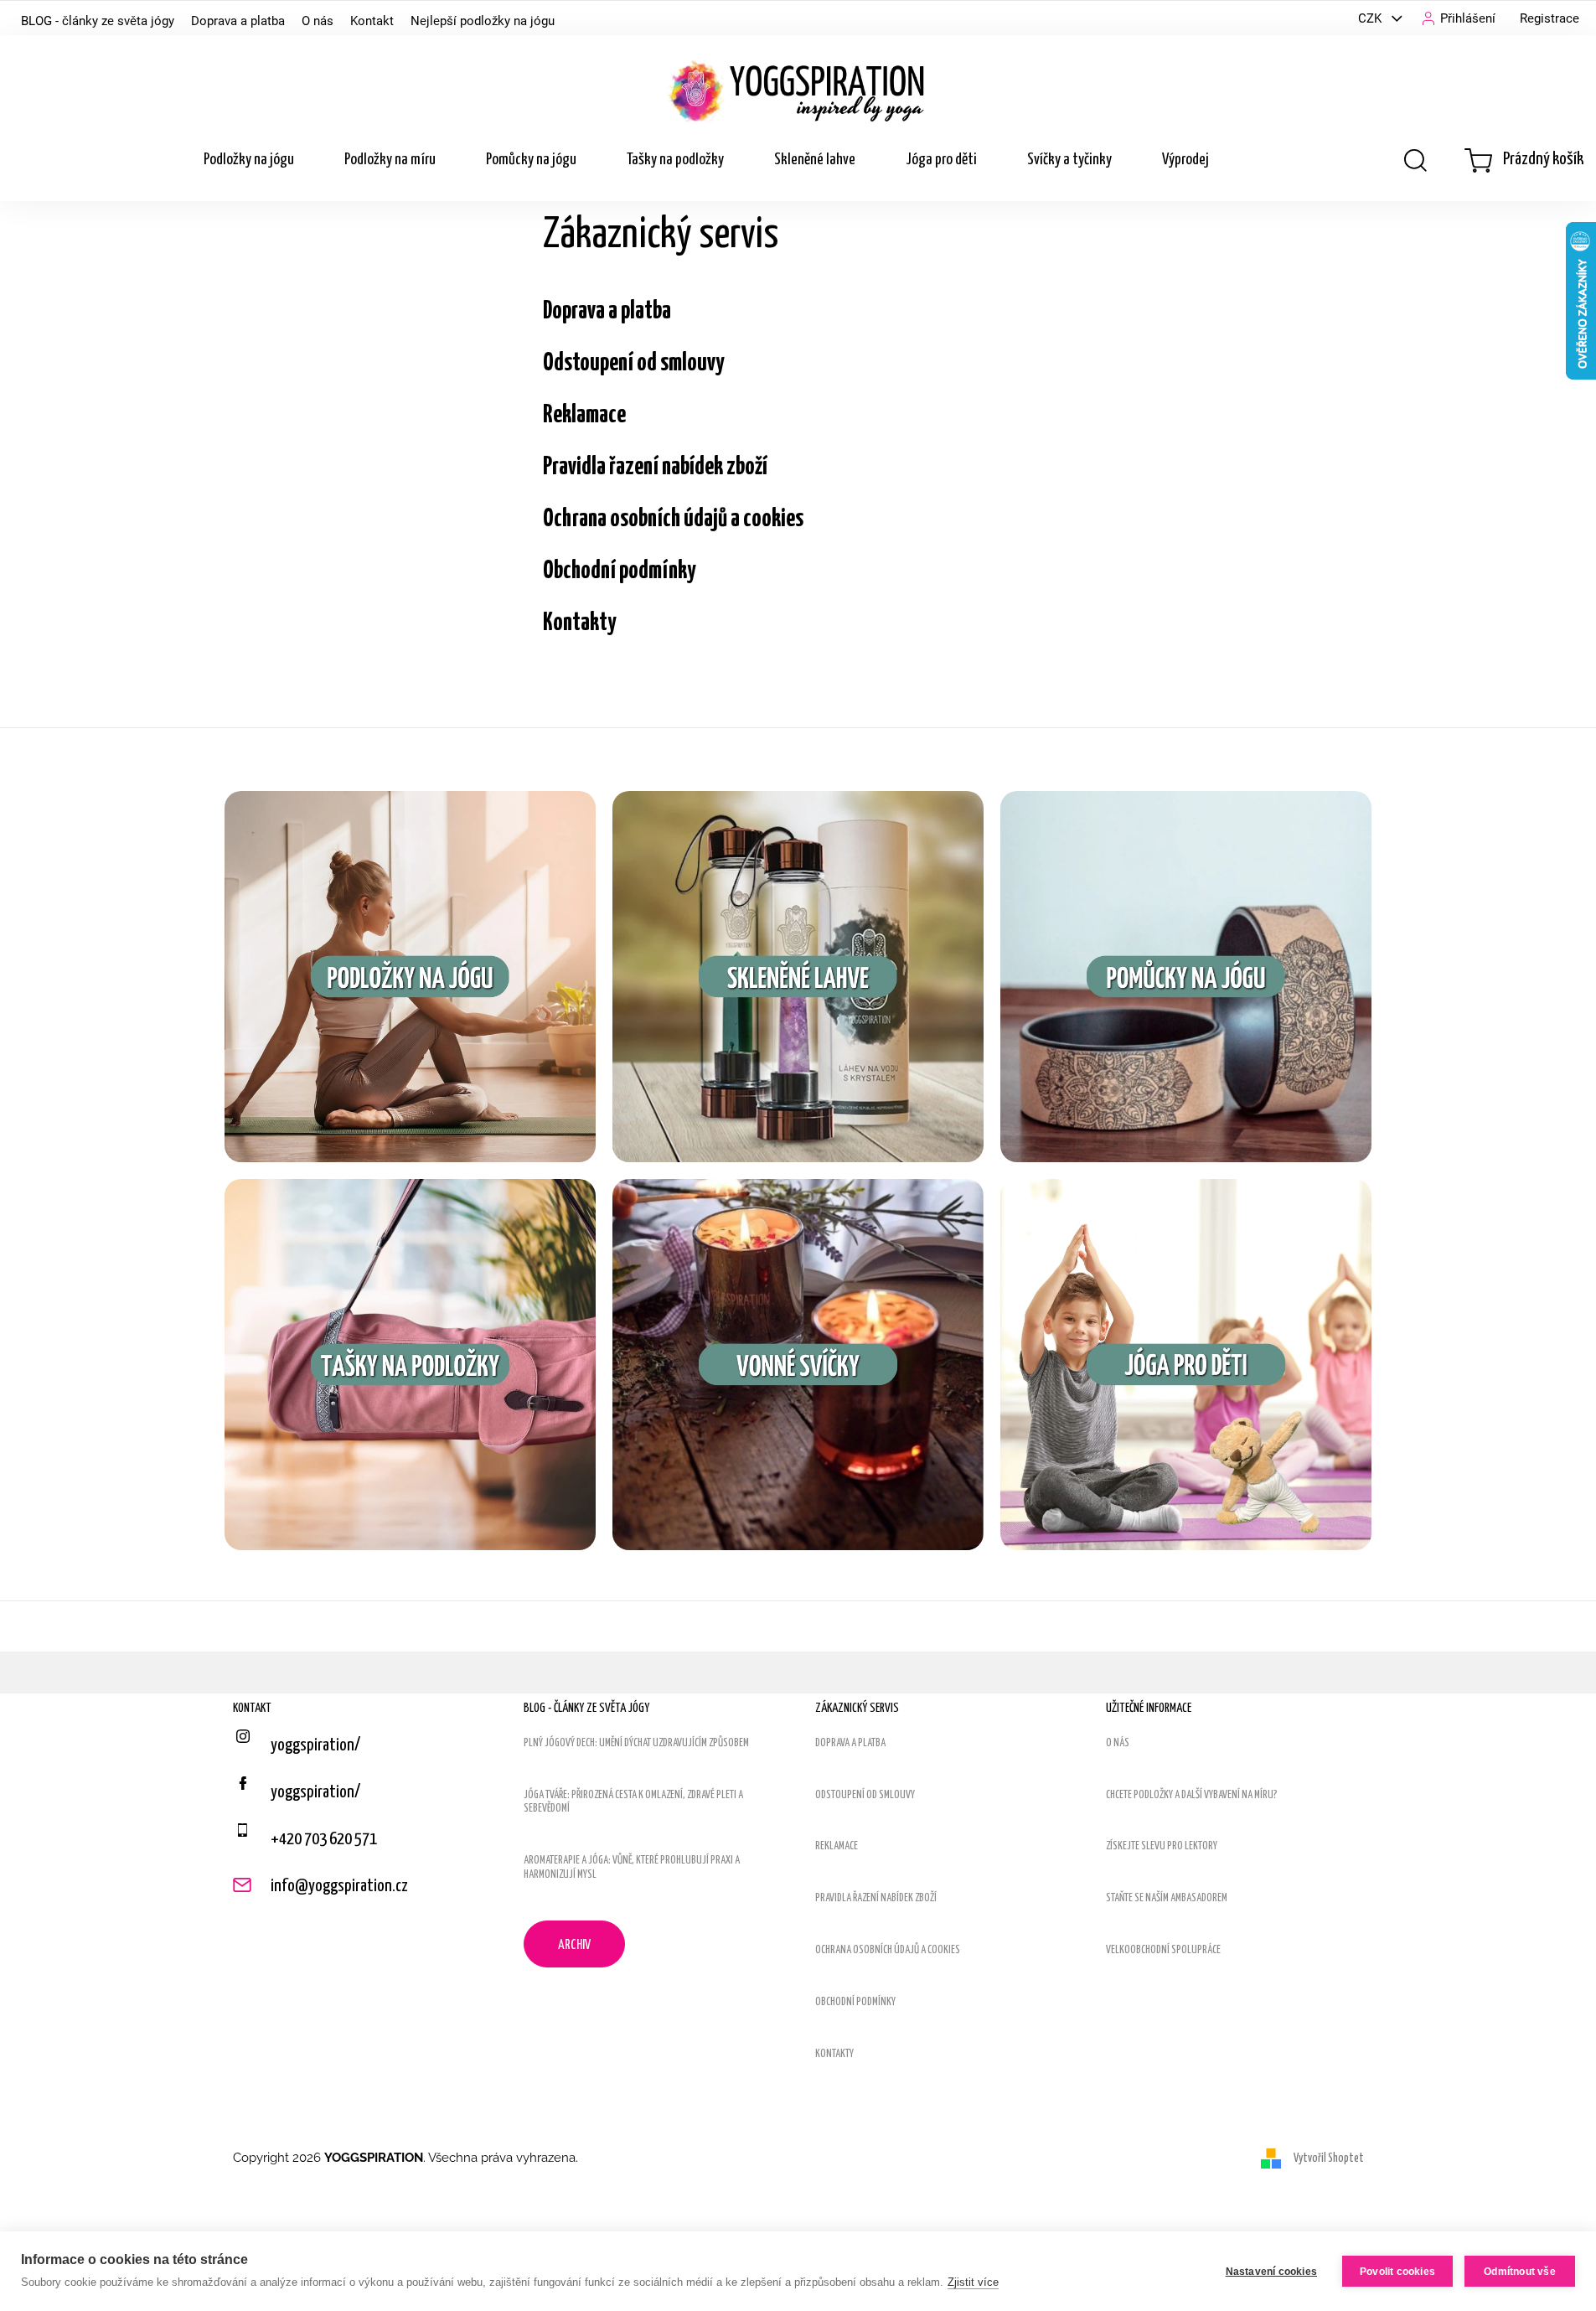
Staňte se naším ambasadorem (1167, 1898)
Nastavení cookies (1271, 2272)
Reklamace (584, 415)
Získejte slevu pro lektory (1162, 1846)
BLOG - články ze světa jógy (98, 21)
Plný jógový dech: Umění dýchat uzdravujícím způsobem (636, 1743)
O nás (318, 21)
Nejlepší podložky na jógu (483, 21)
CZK (1371, 18)
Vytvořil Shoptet (1329, 2158)
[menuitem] (249, 160)
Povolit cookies (1397, 2272)
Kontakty (580, 623)
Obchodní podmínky (620, 571)
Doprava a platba (238, 21)
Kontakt (372, 21)
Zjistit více (973, 2282)
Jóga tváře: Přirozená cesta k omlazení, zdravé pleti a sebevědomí (633, 1802)
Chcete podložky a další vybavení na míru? (1192, 1795)
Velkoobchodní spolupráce (1163, 1950)
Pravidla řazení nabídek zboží (655, 467)
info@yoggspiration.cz (339, 1886)
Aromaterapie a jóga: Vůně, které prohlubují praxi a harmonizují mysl (632, 1868)
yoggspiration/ (315, 1792)
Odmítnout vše (1520, 2272)
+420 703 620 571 (324, 1839)
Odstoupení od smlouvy (634, 363)
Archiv (574, 1945)
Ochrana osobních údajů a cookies (673, 519)
